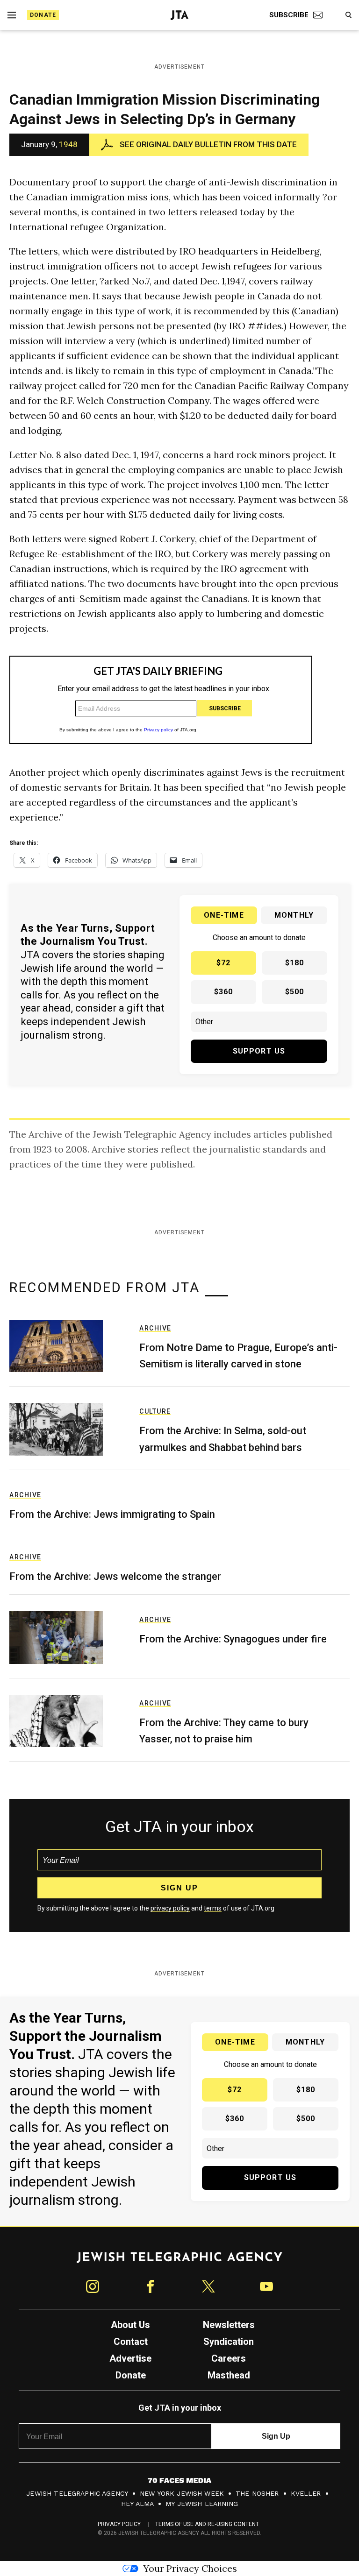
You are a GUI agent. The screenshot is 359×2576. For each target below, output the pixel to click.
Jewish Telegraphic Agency (77, 2493)
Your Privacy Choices (190, 2568)
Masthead (229, 2375)
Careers (229, 2358)
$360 (224, 992)
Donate (43, 15)
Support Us (259, 1051)
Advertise (130, 2358)
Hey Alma (137, 2504)
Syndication (229, 2342)
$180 (295, 963)
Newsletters (229, 2325)
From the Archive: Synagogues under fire (233, 1639)
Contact (131, 2342)
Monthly (294, 915)
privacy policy (170, 1908)
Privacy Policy (119, 2524)
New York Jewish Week (182, 2493)
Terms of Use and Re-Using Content (207, 2524)
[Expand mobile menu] (12, 15)
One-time (224, 915)
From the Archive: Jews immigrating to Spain (112, 1514)
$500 (295, 992)
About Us (130, 2325)
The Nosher (257, 2493)
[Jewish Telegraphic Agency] (179, 2261)
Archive (155, 1328)
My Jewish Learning (202, 2504)
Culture (155, 1411)
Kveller (306, 2493)
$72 (224, 963)
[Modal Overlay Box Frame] (161, 700)
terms (213, 1908)
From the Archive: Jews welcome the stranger (115, 1576)
